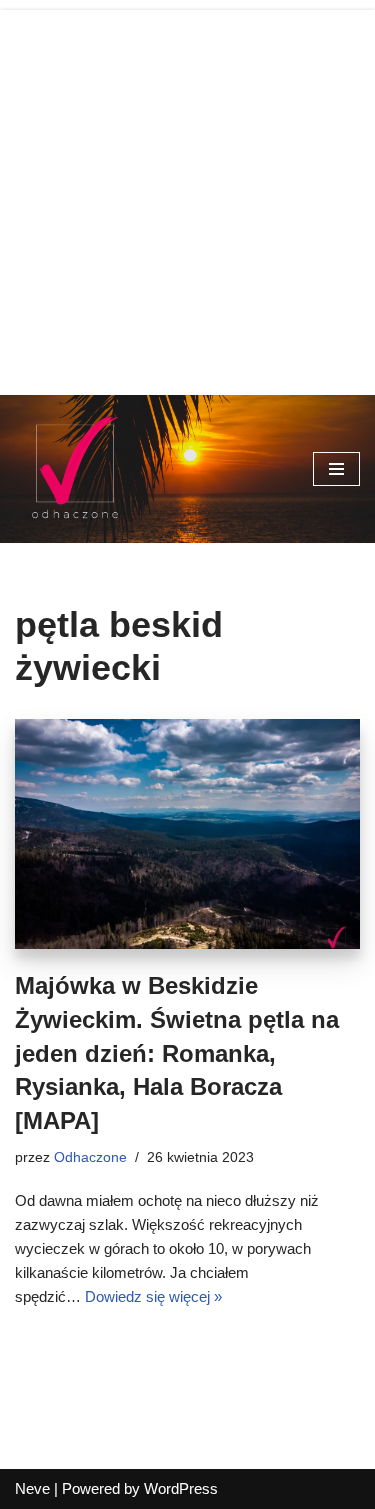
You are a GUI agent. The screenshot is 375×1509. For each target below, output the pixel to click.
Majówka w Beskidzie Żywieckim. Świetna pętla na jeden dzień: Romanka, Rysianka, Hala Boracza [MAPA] (177, 1052)
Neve (32, 1488)
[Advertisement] (187, 197)
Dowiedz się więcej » (153, 1296)
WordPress (181, 1488)
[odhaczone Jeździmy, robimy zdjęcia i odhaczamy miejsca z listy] (75, 469)
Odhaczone (90, 1157)
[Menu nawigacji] (336, 469)
